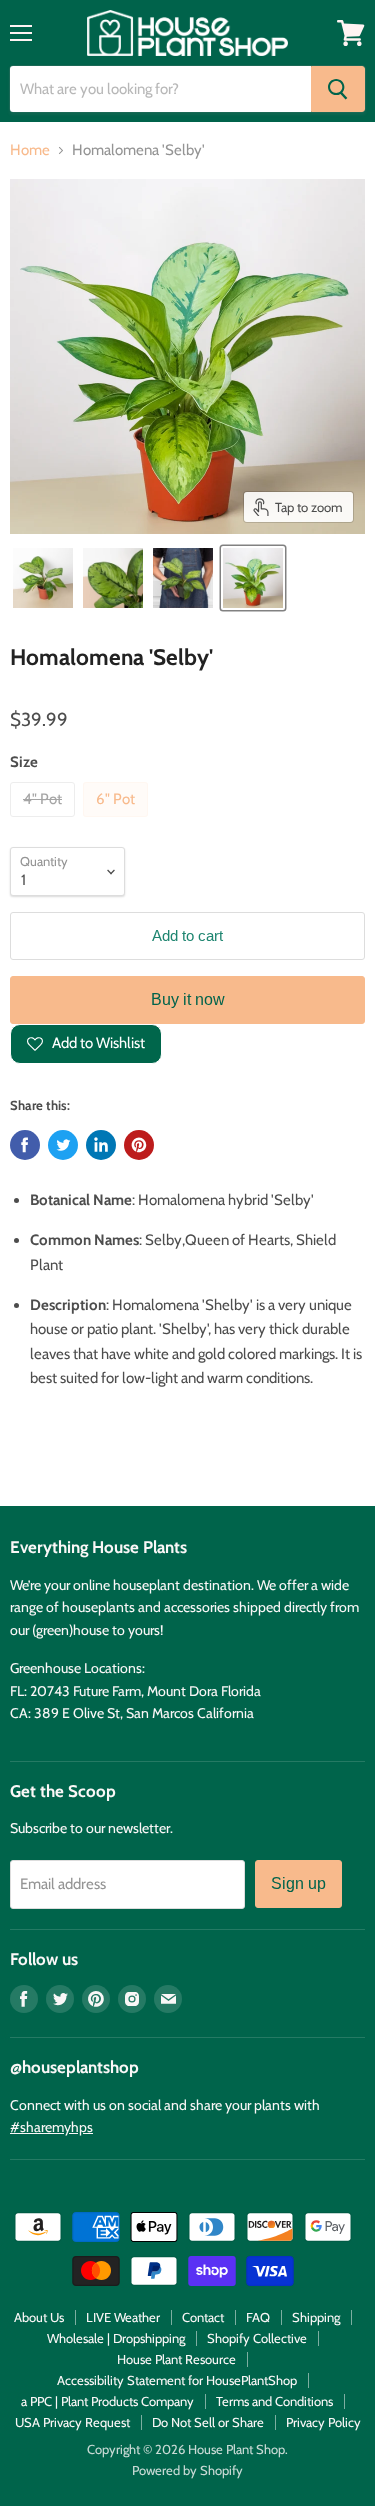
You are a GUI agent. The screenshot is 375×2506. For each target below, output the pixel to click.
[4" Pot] (45, 822)
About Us (39, 2317)
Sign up (298, 1883)
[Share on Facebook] (25, 1145)
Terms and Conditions (274, 2401)
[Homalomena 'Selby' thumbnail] (43, 578)
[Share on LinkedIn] (101, 1145)
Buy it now (188, 999)
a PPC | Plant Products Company (107, 2401)
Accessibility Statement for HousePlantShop (177, 2380)
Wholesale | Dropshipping (116, 2338)
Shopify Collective (257, 2338)
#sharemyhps (51, 2127)
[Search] (338, 89)
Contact (203, 2317)
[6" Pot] (118, 822)
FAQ (258, 2317)
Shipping (316, 2317)
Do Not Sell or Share (208, 2422)
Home (30, 150)
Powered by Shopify (187, 2470)
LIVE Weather (123, 2317)
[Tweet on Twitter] (63, 1145)
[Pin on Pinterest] (139, 1145)
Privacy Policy (323, 2422)
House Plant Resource (176, 2359)
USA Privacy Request (72, 2422)
